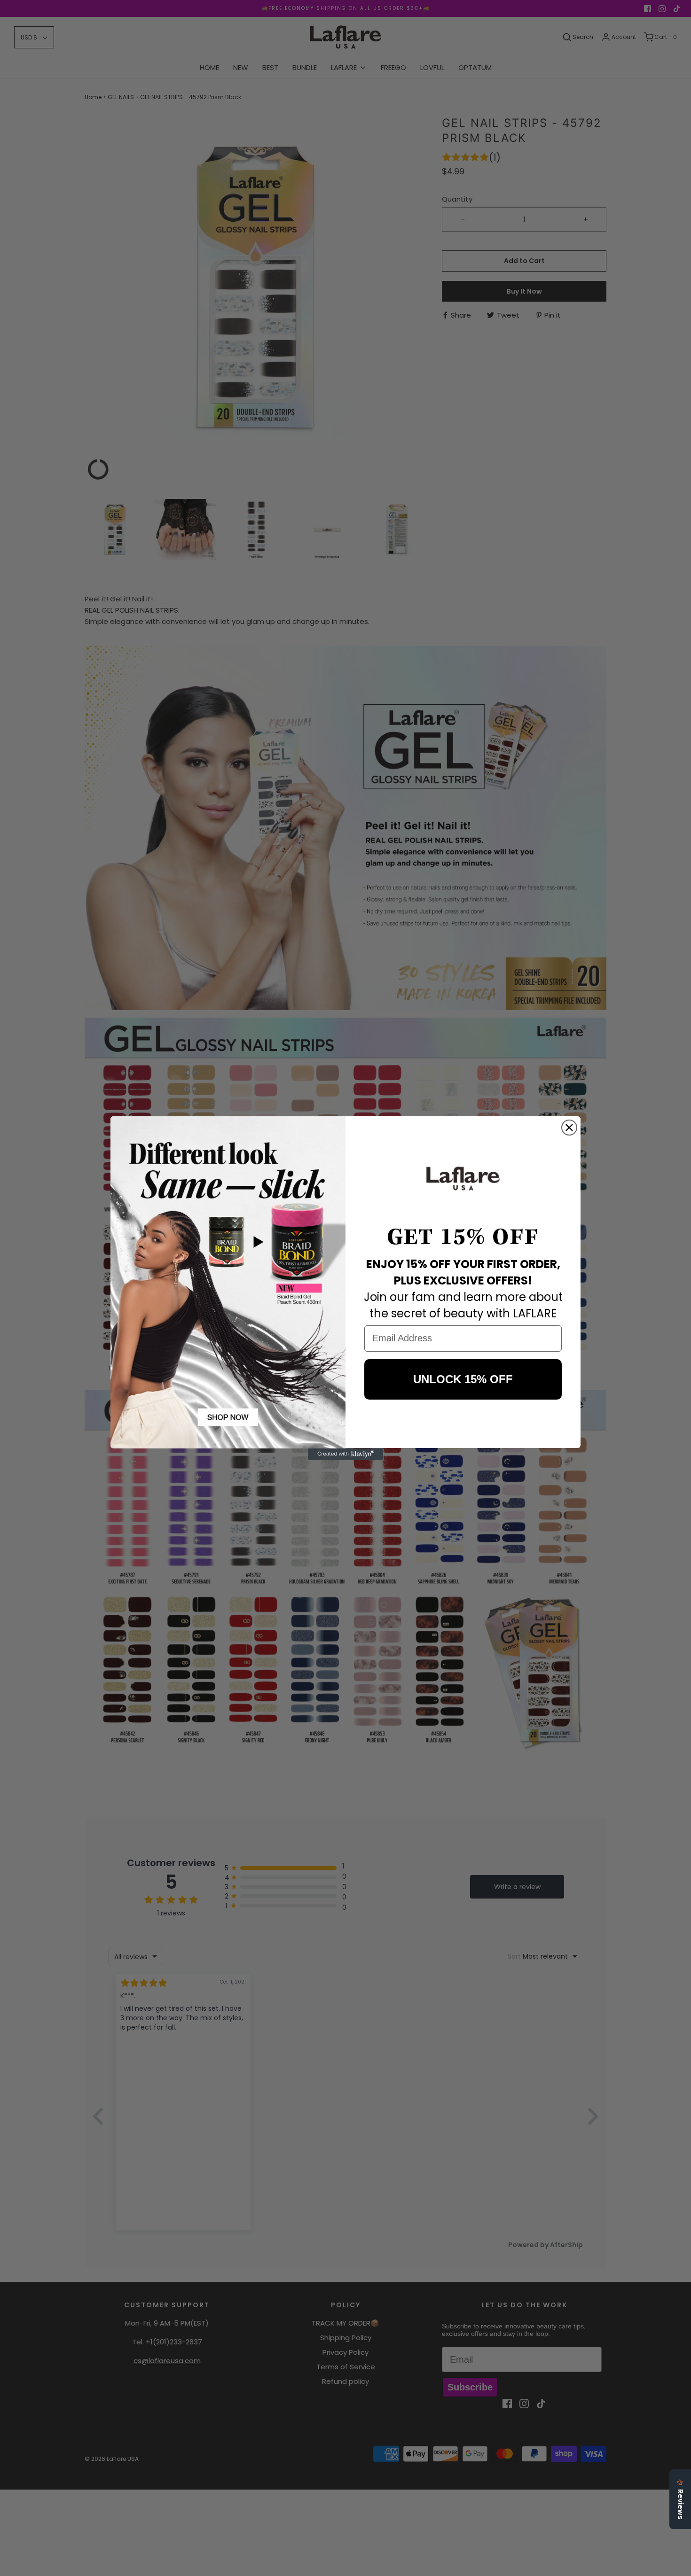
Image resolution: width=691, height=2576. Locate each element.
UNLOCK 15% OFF (463, 1379)
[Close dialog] (569, 1128)
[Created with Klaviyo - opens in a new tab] (345, 1454)
